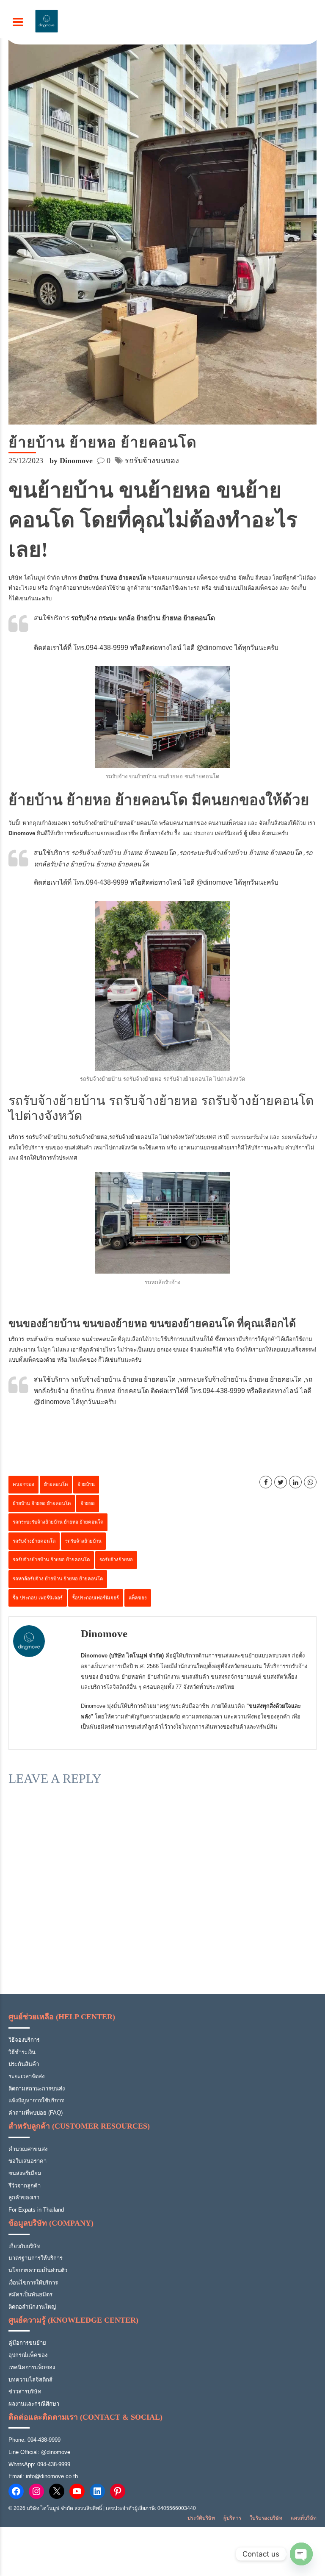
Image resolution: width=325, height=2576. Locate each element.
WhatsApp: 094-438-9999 (39, 2464)
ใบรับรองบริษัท (266, 2518)
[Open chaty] (301, 2554)
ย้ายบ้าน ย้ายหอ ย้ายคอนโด (42, 1503)
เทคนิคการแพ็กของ (32, 2367)
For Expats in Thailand (36, 2210)
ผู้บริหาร (232, 2518)
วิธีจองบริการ (24, 2040)
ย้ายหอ (88, 1503)
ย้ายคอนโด (56, 1484)
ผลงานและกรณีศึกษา (34, 2404)
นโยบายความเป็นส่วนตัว (38, 2270)
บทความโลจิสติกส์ (30, 2380)
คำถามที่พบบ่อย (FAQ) (36, 2113)
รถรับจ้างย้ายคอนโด (134, 1137)
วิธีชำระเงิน (22, 2052)
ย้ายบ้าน (86, 1484)
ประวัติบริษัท (201, 2518)
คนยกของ (23, 1484)
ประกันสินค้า (24, 2064)
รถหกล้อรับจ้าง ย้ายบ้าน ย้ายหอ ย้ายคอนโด (58, 1579)
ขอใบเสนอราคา (28, 2161)
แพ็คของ (138, 1598)
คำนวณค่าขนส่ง (28, 2149)
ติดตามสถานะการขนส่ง (37, 2089)
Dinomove (104, 1634)
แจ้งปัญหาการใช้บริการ (36, 2100)
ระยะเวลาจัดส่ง (26, 2076)
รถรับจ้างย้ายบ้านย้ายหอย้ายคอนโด (115, 823)
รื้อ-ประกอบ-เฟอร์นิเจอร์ (38, 1598)
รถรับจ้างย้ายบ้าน (47, 1137)
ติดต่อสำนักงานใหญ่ (32, 2307)
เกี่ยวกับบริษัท (25, 2246)
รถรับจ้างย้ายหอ (88, 1137)
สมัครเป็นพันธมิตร (30, 2294)
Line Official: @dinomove (39, 2452)
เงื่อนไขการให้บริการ (33, 2283)
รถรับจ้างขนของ (152, 461)
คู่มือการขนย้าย (27, 2343)
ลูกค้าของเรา (24, 2197)
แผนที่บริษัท (304, 2518)
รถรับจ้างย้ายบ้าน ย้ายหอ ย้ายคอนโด (51, 1560)
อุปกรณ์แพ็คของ (28, 2355)
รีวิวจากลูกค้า (25, 2186)
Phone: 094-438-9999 (34, 2440)
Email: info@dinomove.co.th (43, 2476)
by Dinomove (71, 461)
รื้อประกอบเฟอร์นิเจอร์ (96, 1598)
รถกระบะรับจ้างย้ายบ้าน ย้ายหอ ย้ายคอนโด (58, 1522)
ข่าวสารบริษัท (25, 2391)
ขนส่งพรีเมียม (25, 2173)
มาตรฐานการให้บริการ (36, 2258)
